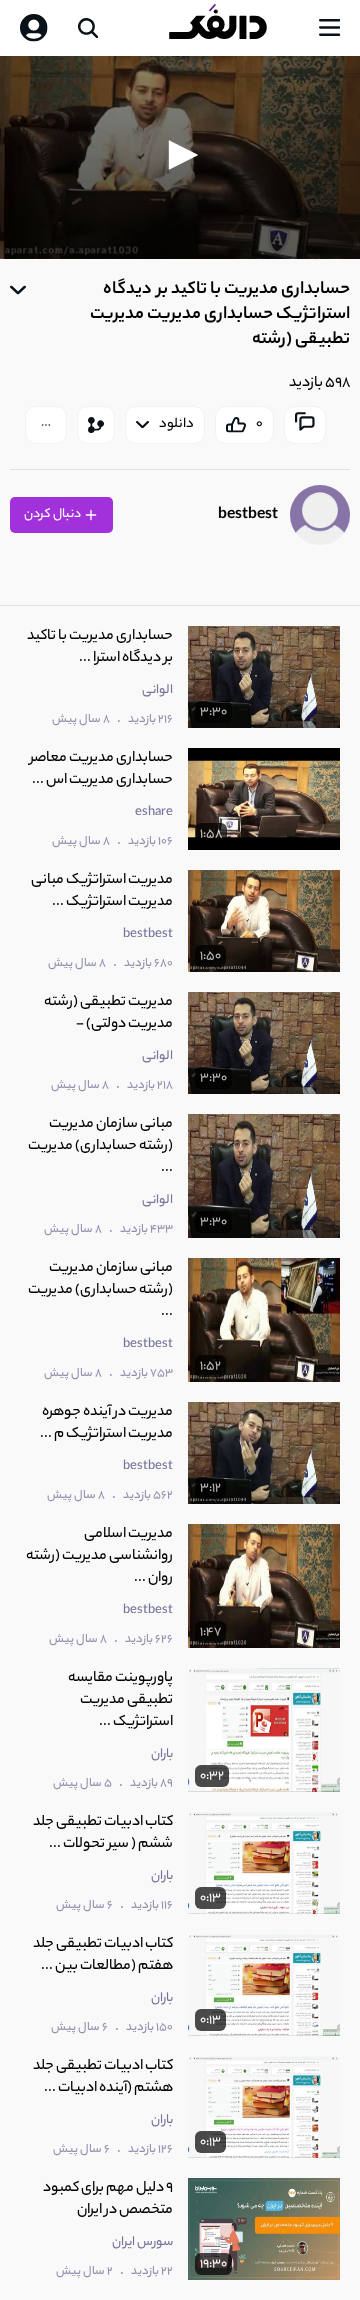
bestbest (248, 515)
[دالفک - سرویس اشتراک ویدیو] (234, 28)
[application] (180, 157)
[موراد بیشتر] (46, 425)
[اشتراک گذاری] (96, 425)
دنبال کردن (53, 514)
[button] (180, 155)
